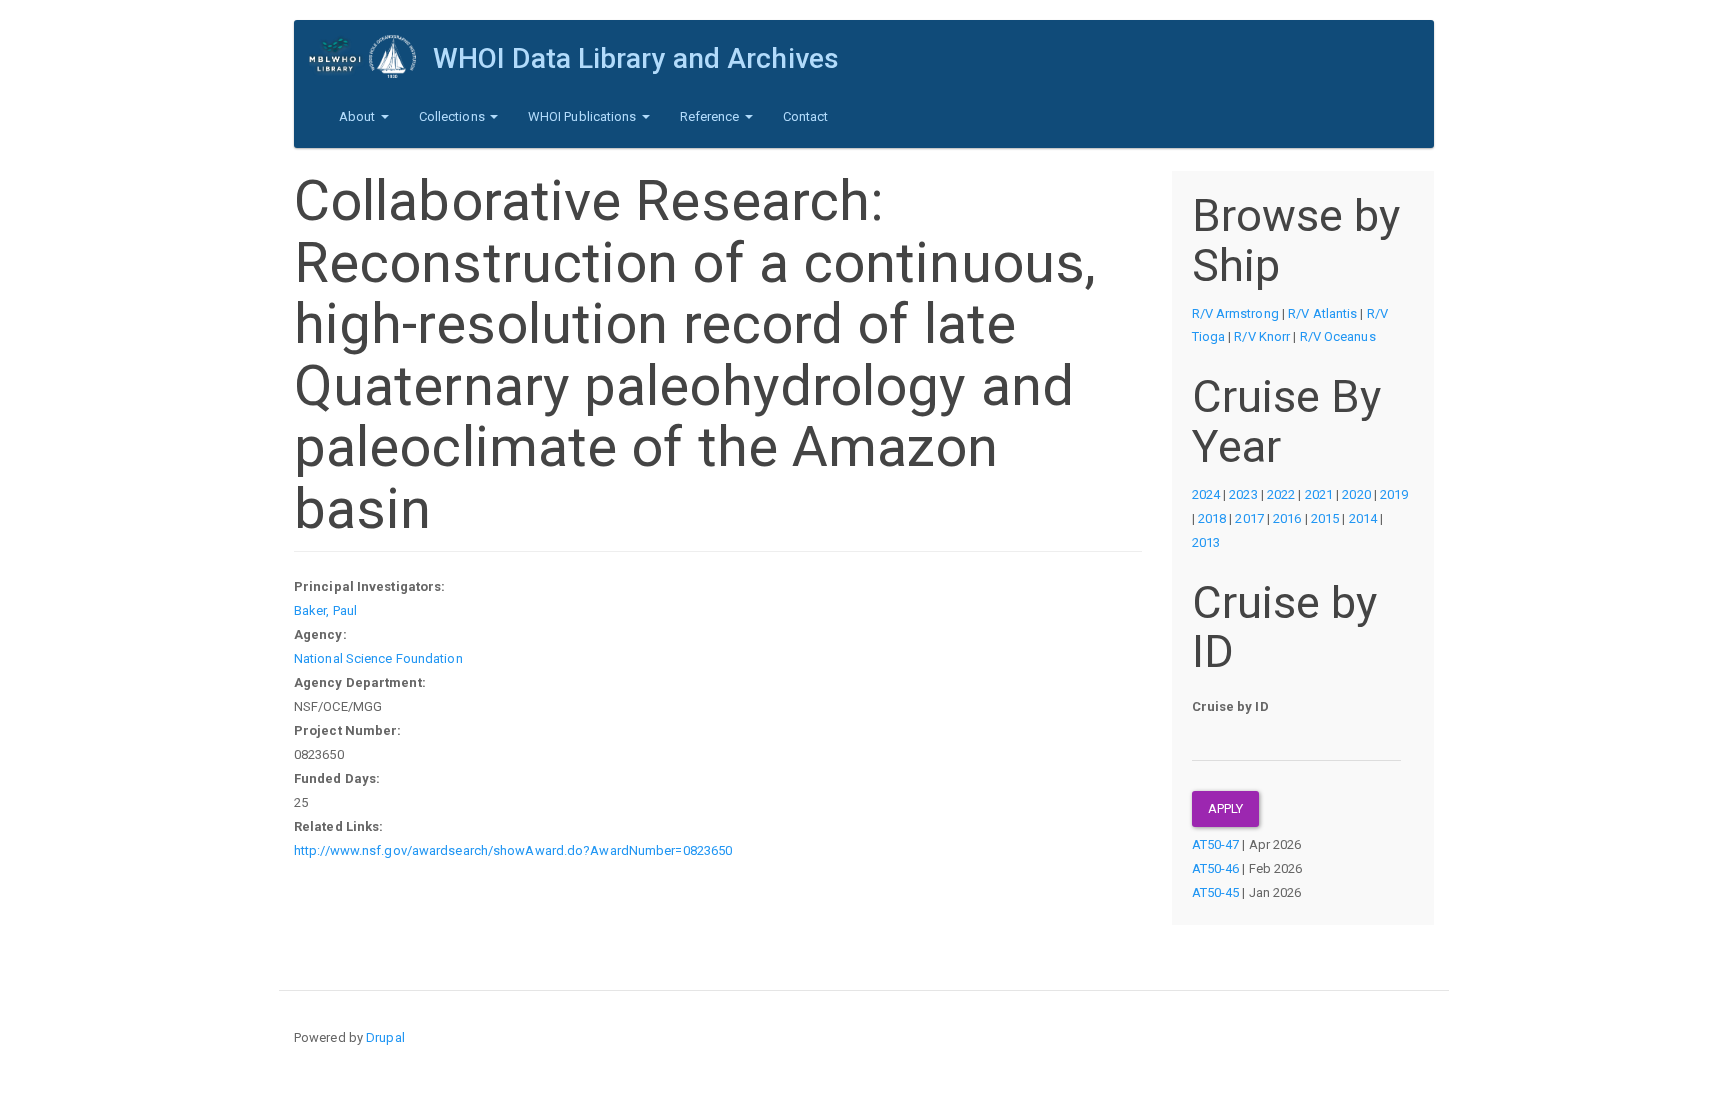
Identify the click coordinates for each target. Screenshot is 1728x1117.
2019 (1394, 494)
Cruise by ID (1230, 706)
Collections (453, 116)
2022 (1281, 494)
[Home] (371, 56)
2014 (1363, 518)
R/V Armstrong (1235, 313)
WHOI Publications (584, 116)
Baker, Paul (325, 610)
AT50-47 (1216, 844)
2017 (1249, 518)
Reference (711, 116)
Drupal (385, 1037)
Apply (1226, 808)
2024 (1206, 494)
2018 (1212, 518)
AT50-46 (1216, 868)
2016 (1287, 518)
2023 (1243, 494)
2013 (1206, 542)
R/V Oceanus (1338, 336)
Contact (806, 116)
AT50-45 (1216, 892)
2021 (1319, 494)
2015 (1325, 518)
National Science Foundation (378, 658)
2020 (1356, 494)
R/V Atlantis (1322, 313)
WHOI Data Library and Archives (636, 58)
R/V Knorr (1262, 336)
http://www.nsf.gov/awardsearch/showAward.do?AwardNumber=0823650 (513, 850)
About (359, 116)
